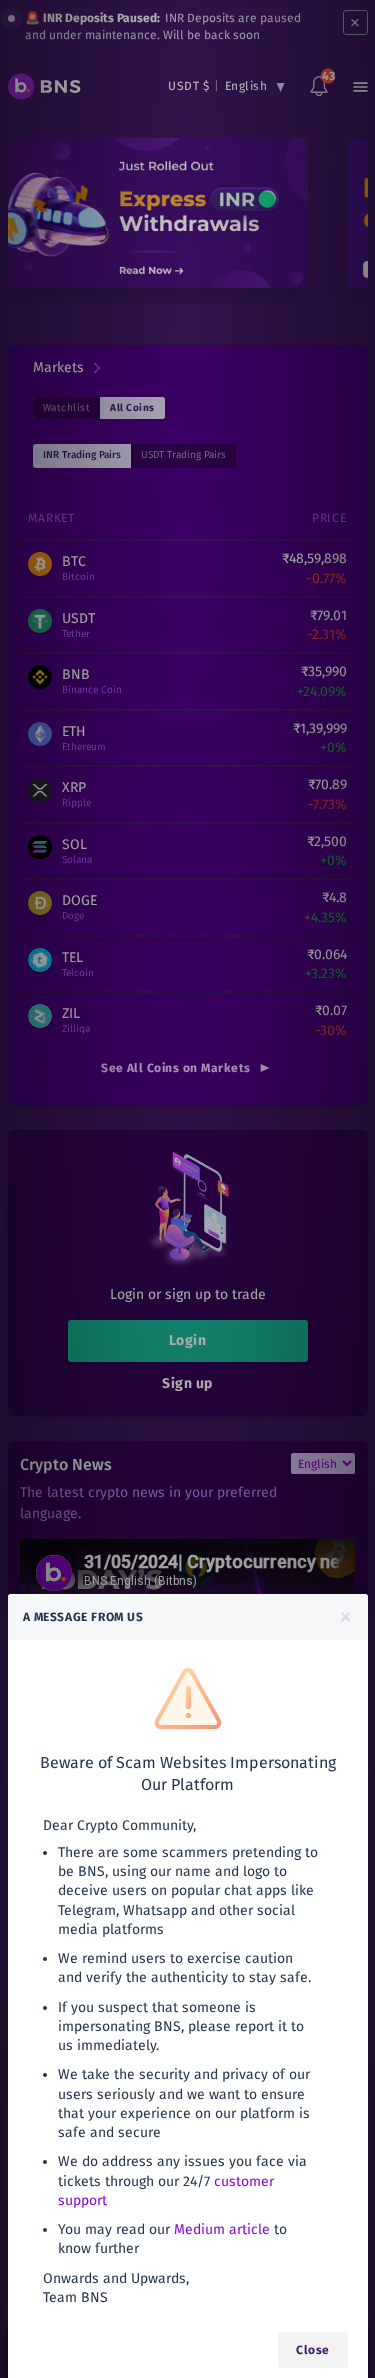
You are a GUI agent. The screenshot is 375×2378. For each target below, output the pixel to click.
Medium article (222, 2229)
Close (312, 2350)
